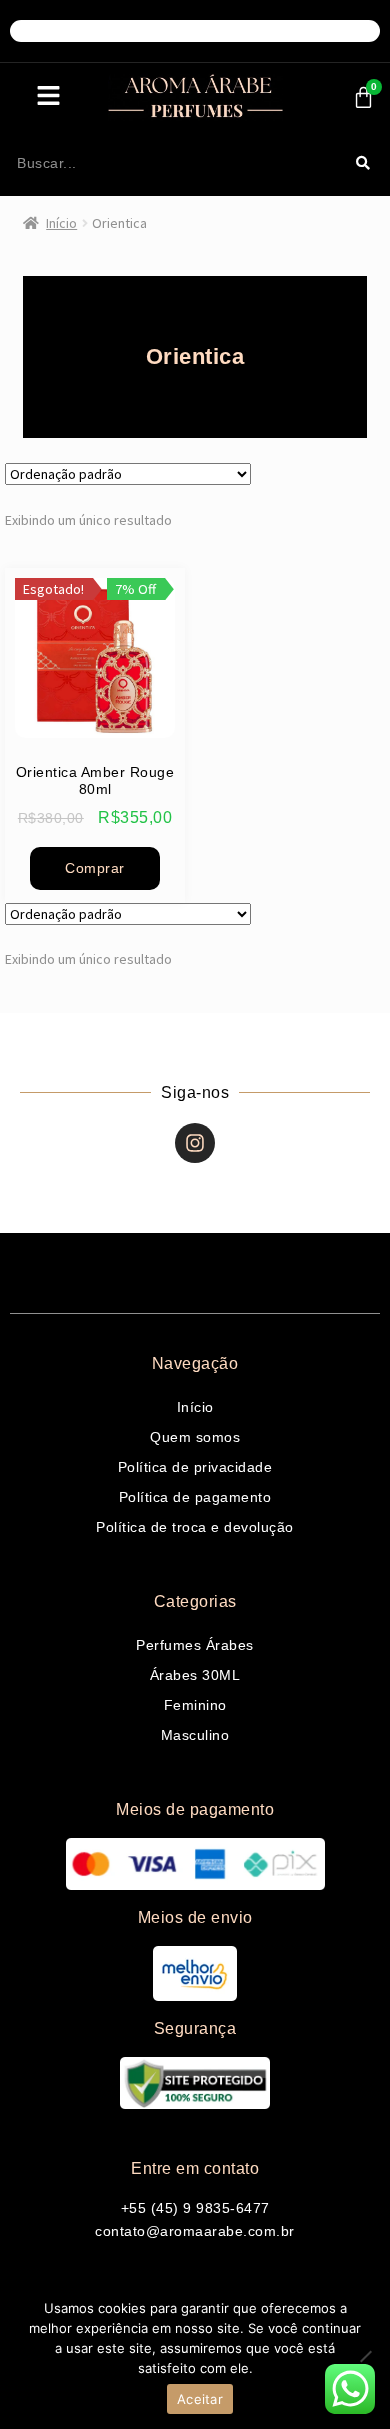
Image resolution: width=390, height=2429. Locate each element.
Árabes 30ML (195, 1675)
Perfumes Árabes (195, 1645)
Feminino (195, 1705)
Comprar (95, 868)
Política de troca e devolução (195, 1527)
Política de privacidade (195, 1467)
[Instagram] (195, 1143)
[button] (49, 97)
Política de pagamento (195, 1497)
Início (61, 223)
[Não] (365, 2356)
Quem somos (195, 1437)
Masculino (195, 1735)
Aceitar (200, 2399)
